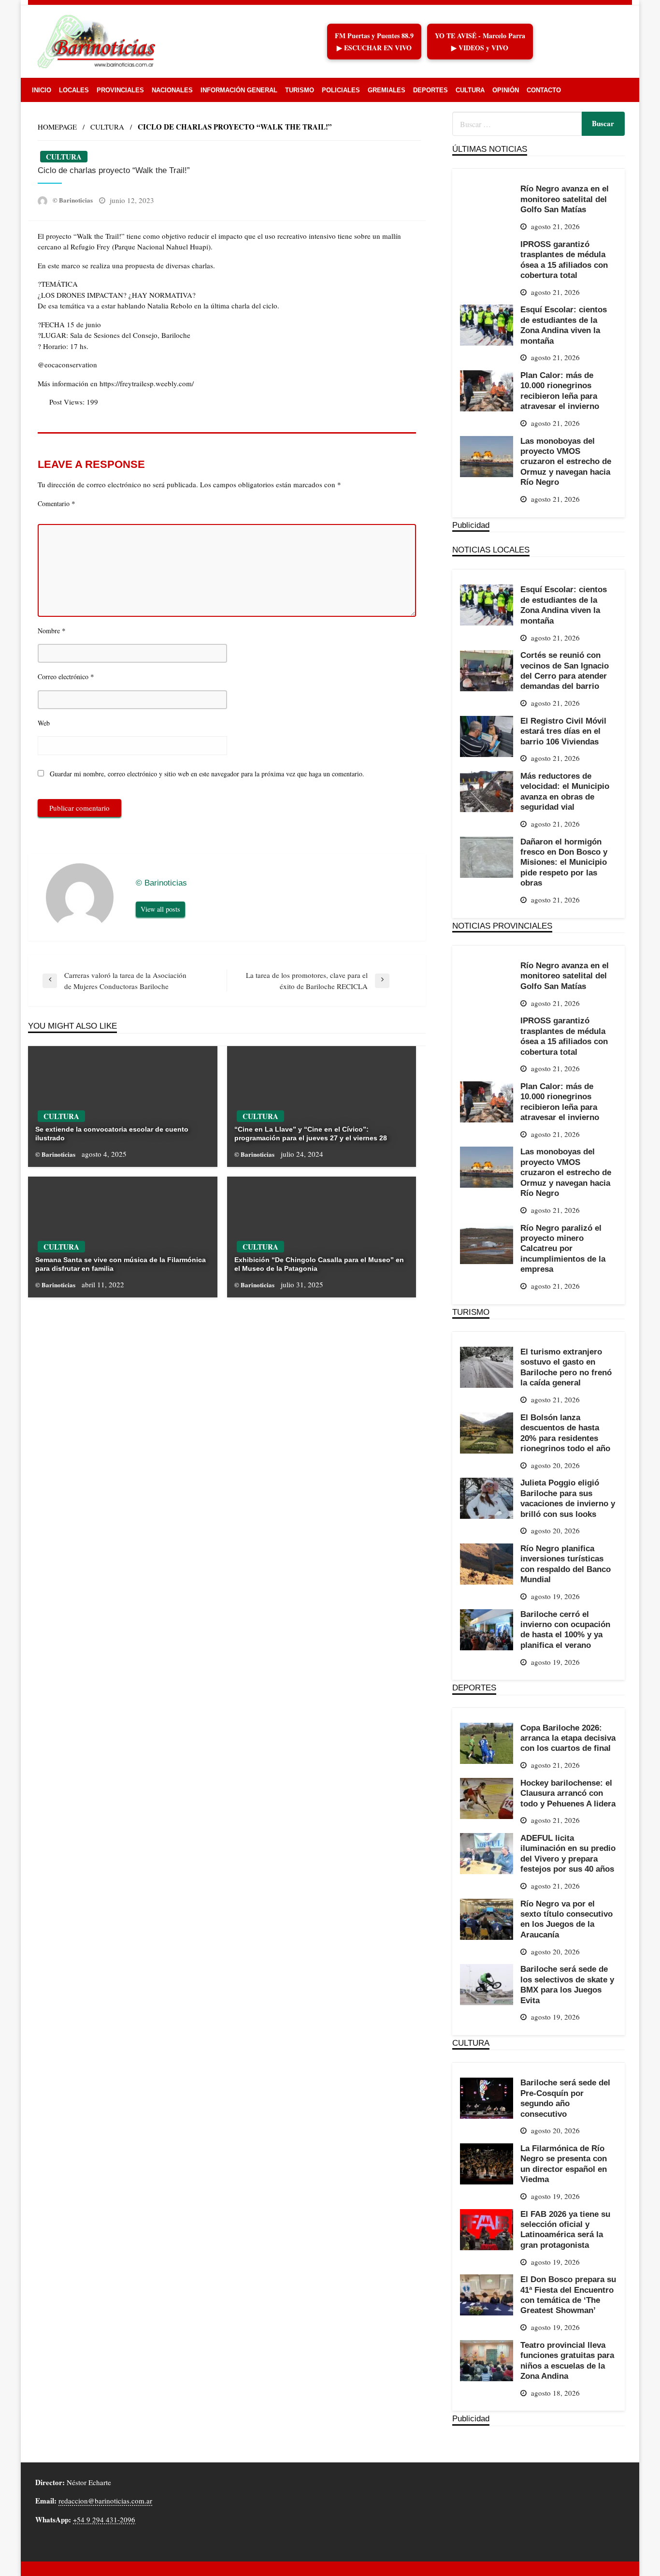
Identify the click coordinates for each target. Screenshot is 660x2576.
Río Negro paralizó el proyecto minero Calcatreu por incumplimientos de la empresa (563, 1249)
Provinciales (120, 90)
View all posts (160, 909)
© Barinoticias (73, 200)
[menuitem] (42, 90)
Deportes (430, 90)
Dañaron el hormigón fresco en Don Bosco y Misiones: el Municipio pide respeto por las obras (564, 862)
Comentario (57, 503)
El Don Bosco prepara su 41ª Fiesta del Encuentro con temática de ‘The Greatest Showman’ (568, 2295)
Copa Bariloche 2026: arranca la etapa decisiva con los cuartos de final (568, 1738)
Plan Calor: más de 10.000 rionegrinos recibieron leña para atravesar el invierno (560, 391)
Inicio (42, 90)
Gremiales (387, 90)
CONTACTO (544, 90)
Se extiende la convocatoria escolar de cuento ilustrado (112, 1134)
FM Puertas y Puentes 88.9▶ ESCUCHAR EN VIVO (374, 42)
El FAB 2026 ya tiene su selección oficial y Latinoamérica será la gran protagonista (565, 2229)
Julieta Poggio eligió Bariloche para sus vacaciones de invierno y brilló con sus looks (568, 1498)
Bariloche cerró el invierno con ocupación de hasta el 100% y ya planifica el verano (565, 1630)
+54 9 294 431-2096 (104, 2519)
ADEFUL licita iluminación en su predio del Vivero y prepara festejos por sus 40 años (568, 1853)
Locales (74, 90)
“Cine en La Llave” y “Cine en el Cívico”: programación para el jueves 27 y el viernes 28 (311, 1134)
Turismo (300, 90)
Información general (239, 90)
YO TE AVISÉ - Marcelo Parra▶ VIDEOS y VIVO (480, 42)
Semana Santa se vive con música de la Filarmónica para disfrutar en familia (121, 1264)
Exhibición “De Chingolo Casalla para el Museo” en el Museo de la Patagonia (319, 1264)
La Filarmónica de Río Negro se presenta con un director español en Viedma (564, 2164)
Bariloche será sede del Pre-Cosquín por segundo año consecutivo (565, 2098)
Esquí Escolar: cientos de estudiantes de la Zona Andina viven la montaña (564, 325)
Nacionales (172, 90)
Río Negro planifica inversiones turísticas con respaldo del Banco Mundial (566, 1564)
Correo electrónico (66, 676)
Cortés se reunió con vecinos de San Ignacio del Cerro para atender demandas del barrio (565, 670)
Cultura (470, 90)
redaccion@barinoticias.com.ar (105, 2501)
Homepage (57, 127)
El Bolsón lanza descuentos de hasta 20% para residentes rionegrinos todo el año (565, 1433)
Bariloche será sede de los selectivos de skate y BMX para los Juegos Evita (567, 1984)
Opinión (506, 90)
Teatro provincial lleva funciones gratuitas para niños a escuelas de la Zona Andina (567, 2360)
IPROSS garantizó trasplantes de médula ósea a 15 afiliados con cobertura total (564, 260)
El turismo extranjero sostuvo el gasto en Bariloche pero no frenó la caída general (566, 1367)
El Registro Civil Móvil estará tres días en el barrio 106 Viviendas (563, 731)
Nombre (52, 630)
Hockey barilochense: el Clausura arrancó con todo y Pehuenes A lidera (568, 1793)
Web (44, 723)
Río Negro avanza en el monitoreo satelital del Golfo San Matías (565, 199)
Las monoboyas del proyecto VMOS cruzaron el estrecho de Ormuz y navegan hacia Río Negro (566, 462)
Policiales (341, 90)
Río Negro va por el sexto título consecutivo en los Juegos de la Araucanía (567, 1919)
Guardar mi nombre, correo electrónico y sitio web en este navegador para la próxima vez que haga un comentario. (207, 774)
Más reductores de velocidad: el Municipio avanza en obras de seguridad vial (565, 791)
